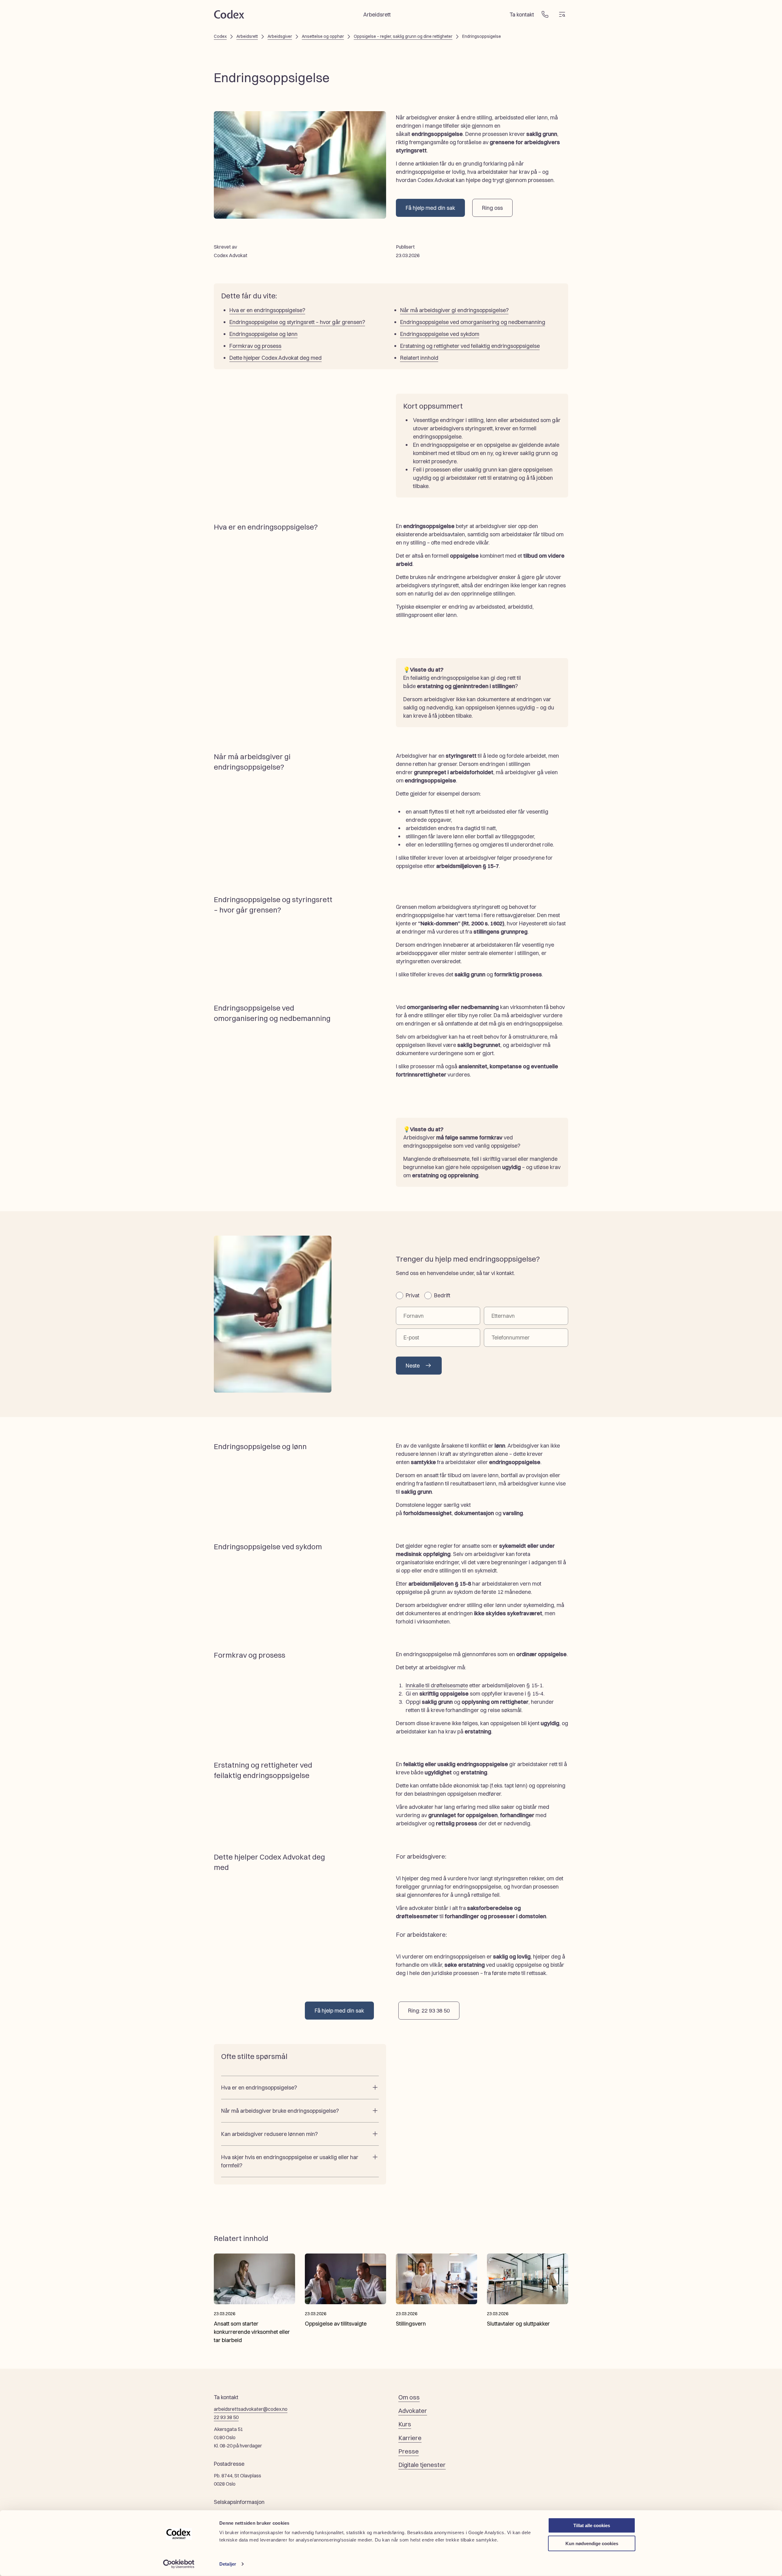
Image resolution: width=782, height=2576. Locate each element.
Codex (220, 36)
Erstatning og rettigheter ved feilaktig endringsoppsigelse (470, 346)
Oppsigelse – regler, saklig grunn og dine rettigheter (403, 36)
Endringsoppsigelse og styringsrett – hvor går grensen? (297, 322)
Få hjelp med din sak (430, 208)
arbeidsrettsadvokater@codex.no (251, 2409)
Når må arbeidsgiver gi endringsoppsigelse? (454, 310)
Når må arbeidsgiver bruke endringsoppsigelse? (280, 2111)
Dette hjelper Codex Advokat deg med (276, 358)
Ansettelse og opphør (323, 36)
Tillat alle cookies (592, 2525)
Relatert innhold (419, 358)
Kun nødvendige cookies (592, 2543)
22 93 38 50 (226, 2417)
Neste (413, 1366)
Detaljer (228, 2564)
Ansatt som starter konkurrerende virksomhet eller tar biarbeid (252, 2332)
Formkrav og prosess (255, 346)
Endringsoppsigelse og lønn (263, 334)
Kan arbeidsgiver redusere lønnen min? (269, 2134)
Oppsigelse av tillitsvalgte (336, 2324)
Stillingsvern (411, 2324)
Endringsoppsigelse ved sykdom (440, 334)
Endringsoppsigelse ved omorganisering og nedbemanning (473, 322)
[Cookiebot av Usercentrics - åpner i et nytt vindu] (179, 2564)
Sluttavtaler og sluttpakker (518, 2324)
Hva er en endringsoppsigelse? (267, 310)
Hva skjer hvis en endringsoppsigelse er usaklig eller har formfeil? (290, 2161)
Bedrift (442, 1295)
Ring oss (492, 208)
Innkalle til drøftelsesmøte (437, 1685)
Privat (413, 1295)
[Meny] (562, 14)
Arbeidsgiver (280, 36)
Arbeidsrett (247, 36)
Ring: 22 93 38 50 (429, 2011)
